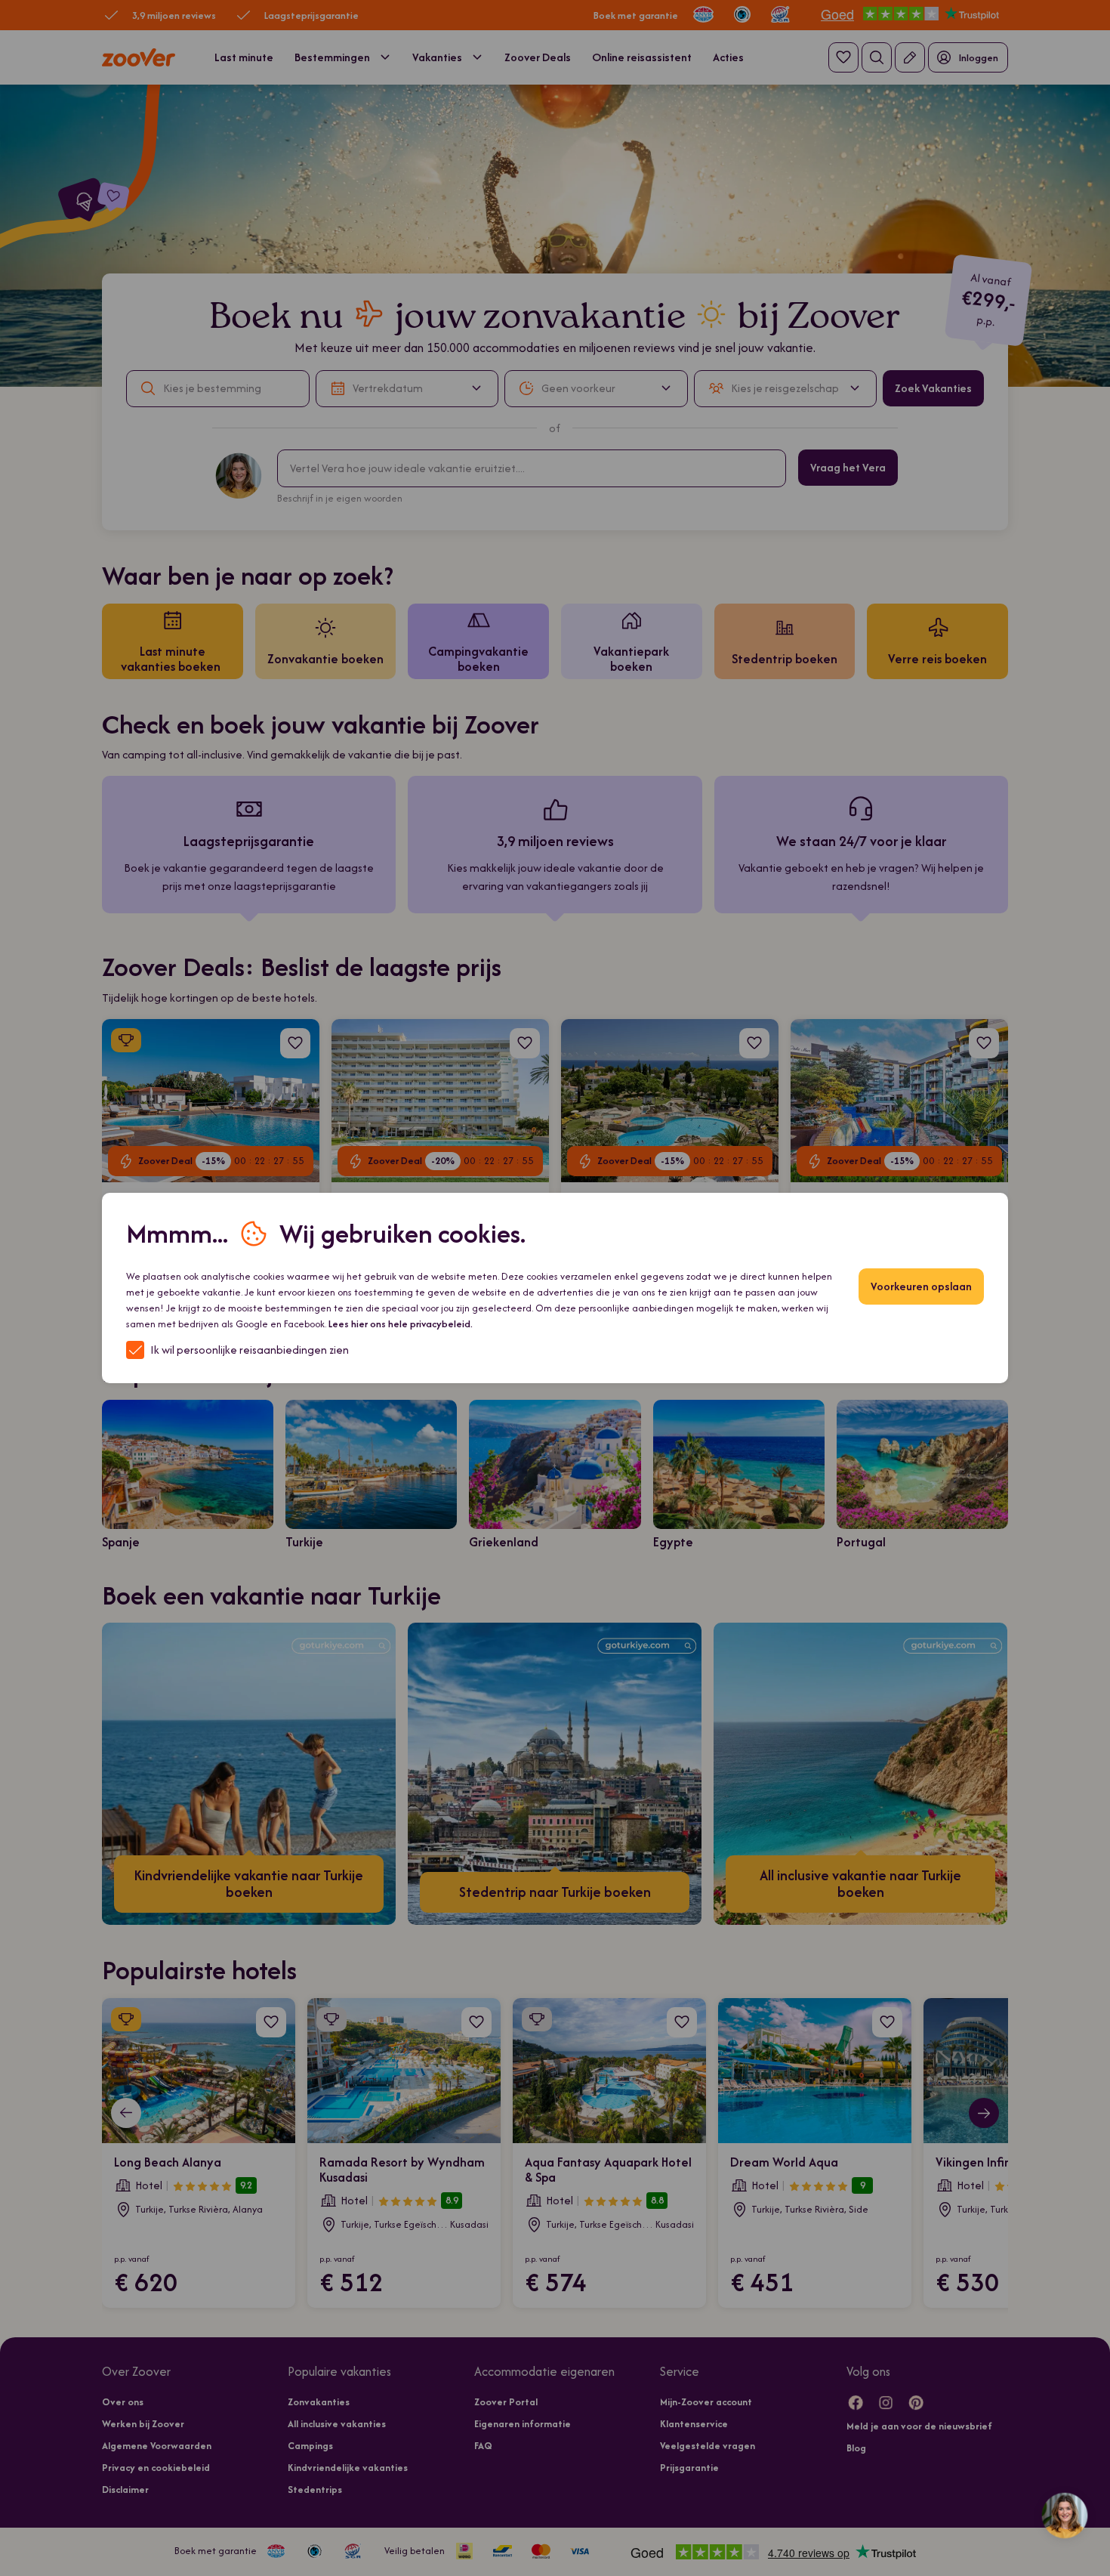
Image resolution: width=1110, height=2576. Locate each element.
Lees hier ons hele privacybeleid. (401, 1324)
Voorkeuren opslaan (921, 1286)
